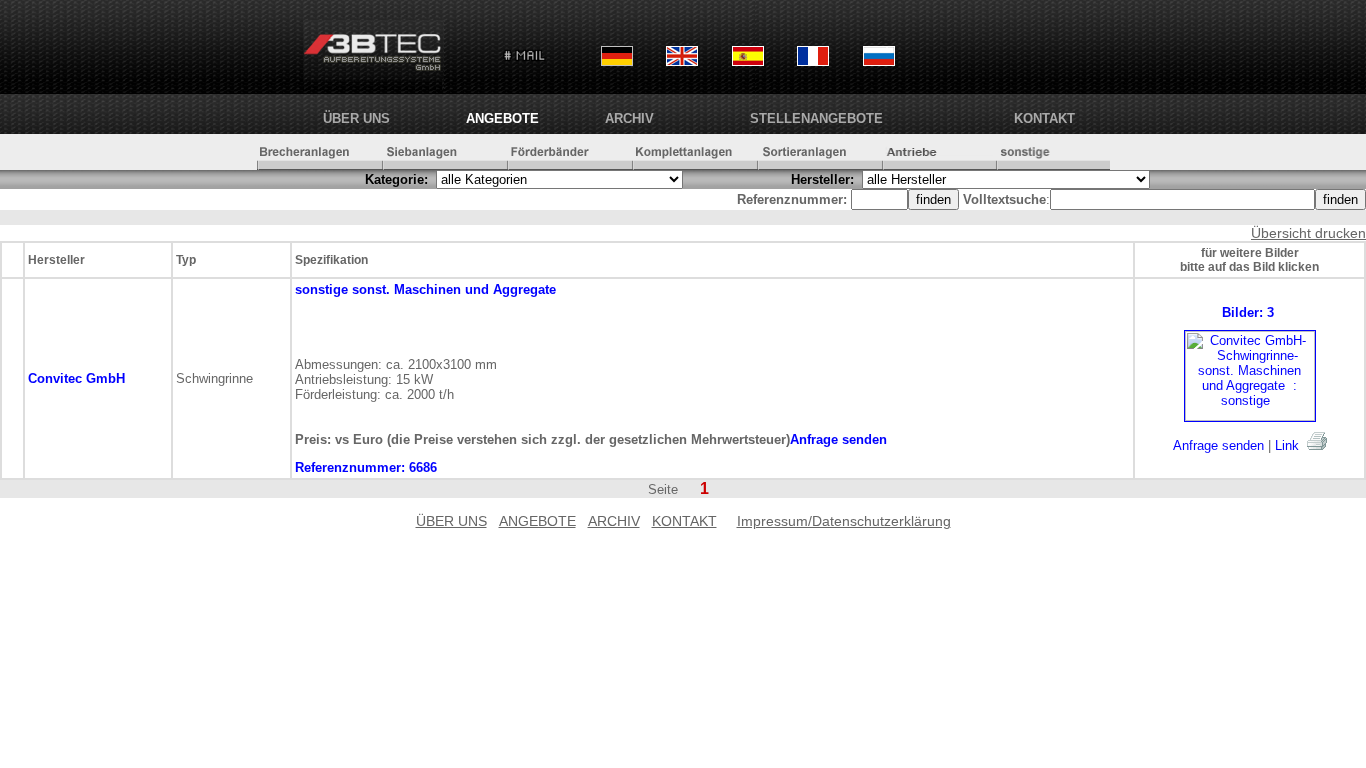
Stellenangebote (816, 118)
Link (1287, 445)
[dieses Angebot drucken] (1317, 441)
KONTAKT (1044, 118)
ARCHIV (629, 118)
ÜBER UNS (356, 118)
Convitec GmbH (76, 378)
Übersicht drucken (1308, 233)
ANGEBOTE (502, 118)
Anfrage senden (1218, 445)
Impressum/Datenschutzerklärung (844, 521)
